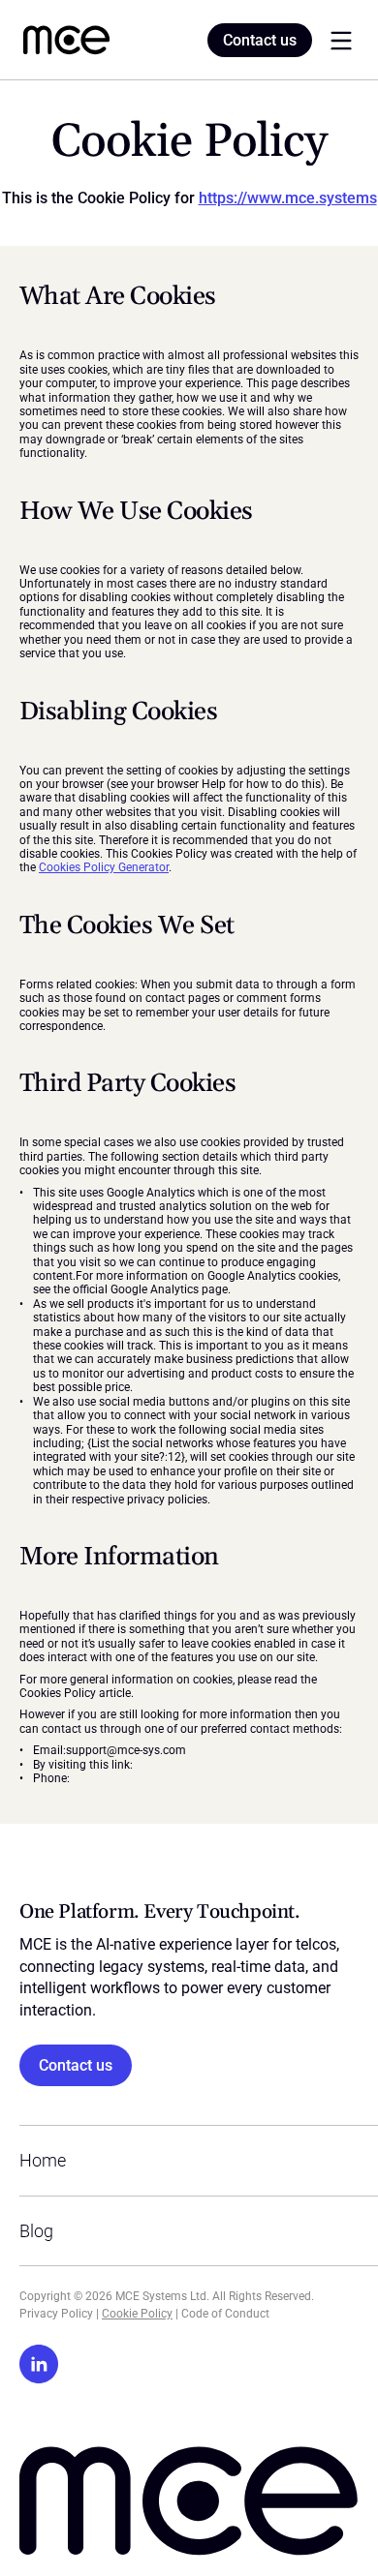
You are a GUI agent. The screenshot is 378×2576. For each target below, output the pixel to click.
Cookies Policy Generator (104, 867)
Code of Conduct (225, 2314)
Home (43, 2160)
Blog (36, 2231)
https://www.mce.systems (288, 198)
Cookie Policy (137, 2314)
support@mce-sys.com (126, 1750)
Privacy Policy (56, 2314)
